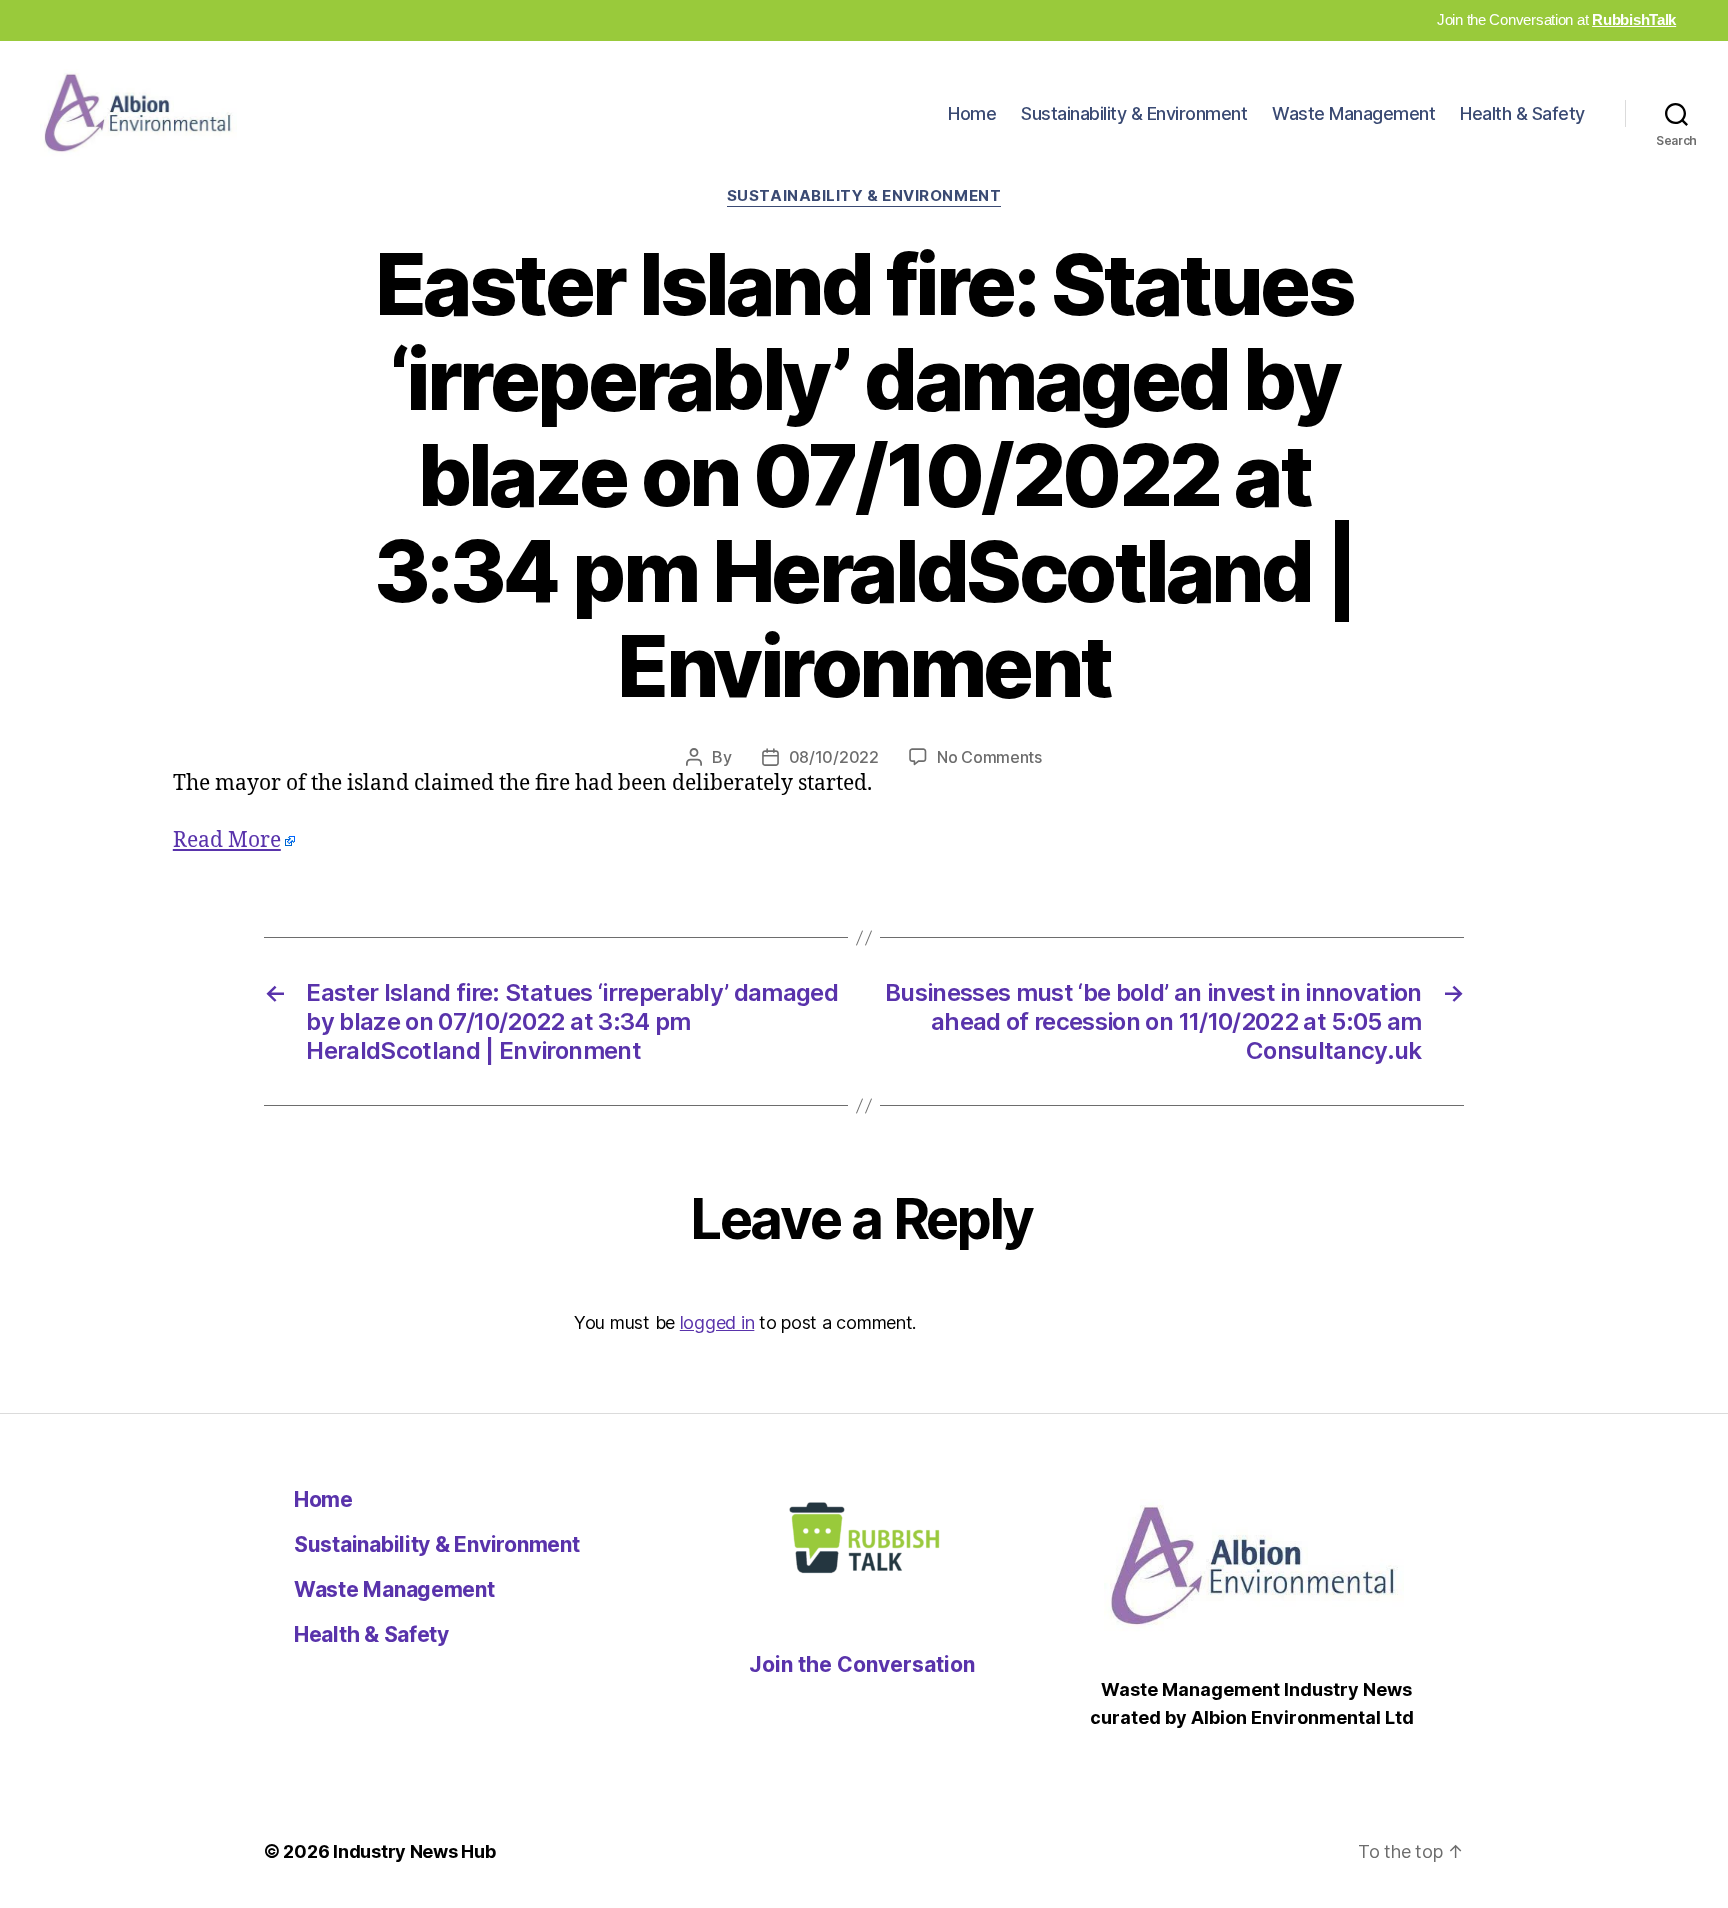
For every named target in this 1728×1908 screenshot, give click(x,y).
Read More (227, 840)
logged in (717, 1322)
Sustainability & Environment (1134, 113)
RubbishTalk (1634, 19)
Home (972, 113)
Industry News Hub (414, 1851)
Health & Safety (1522, 113)
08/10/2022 (834, 757)
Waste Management (1353, 113)
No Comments (989, 757)
